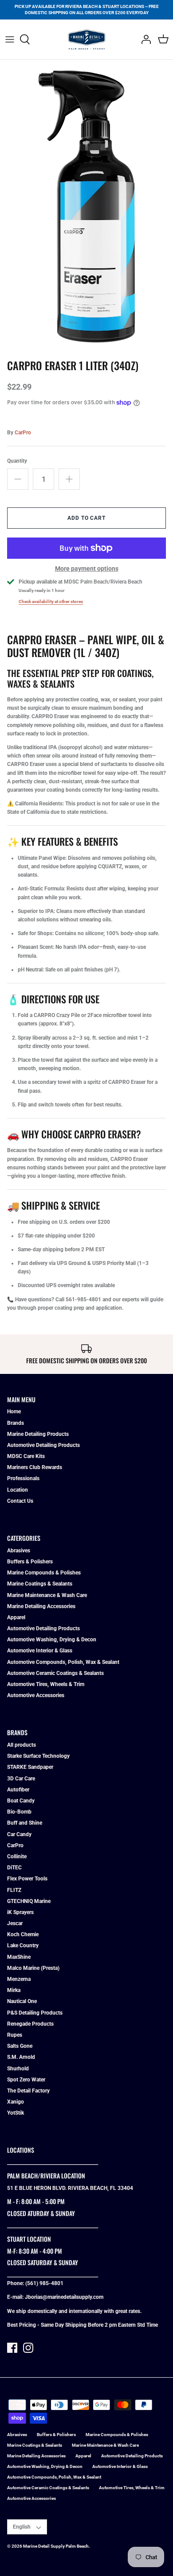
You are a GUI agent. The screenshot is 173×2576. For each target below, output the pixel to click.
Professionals (23, 1478)
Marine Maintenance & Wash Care (47, 1595)
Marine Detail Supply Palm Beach (56, 2546)
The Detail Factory (28, 2091)
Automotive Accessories (36, 1695)
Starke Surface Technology (38, 1756)
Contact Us (20, 1501)
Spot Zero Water (26, 2080)
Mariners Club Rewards (35, 1467)
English (22, 2527)
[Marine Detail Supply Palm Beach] (87, 39)
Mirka (14, 1990)
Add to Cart (87, 518)
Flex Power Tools (27, 1879)
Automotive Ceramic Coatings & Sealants (55, 1673)
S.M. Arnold (21, 2057)
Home (14, 1412)
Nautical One (22, 2001)
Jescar (15, 1923)
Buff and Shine (25, 1823)
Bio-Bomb (19, 1812)
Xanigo (16, 2102)
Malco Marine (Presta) (33, 1968)
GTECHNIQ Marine (29, 1901)
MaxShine (19, 1957)
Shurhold (18, 2069)
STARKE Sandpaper (30, 1767)
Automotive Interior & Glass (40, 1651)
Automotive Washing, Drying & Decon (52, 1640)
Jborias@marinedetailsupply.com (64, 2297)
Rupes (15, 2035)
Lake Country (23, 1946)
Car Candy (19, 1834)
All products (22, 1745)
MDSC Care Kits (26, 1456)
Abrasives (19, 1551)
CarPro (23, 433)
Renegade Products (30, 2024)
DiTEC (14, 1868)
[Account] (144, 39)
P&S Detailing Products (35, 2013)
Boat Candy (21, 1801)
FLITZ (14, 1890)
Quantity (17, 461)
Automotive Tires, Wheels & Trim (46, 1684)
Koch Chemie (23, 1934)
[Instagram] (28, 2348)
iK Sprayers (20, 1912)
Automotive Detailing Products (43, 1445)
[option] (86, 211)
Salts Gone (20, 2046)
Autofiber (18, 1790)
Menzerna (19, 1979)
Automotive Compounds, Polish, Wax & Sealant (63, 1662)
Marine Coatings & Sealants (40, 1584)
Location (18, 1490)
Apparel (16, 1617)
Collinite (17, 1857)
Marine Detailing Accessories (41, 1606)
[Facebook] (12, 2348)
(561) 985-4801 (44, 2283)
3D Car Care (21, 1779)
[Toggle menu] (10, 39)
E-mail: (16, 2297)
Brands (16, 1423)
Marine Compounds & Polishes (44, 1573)
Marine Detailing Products (38, 1434)
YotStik (16, 2113)
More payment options (87, 569)
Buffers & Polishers (30, 1562)
